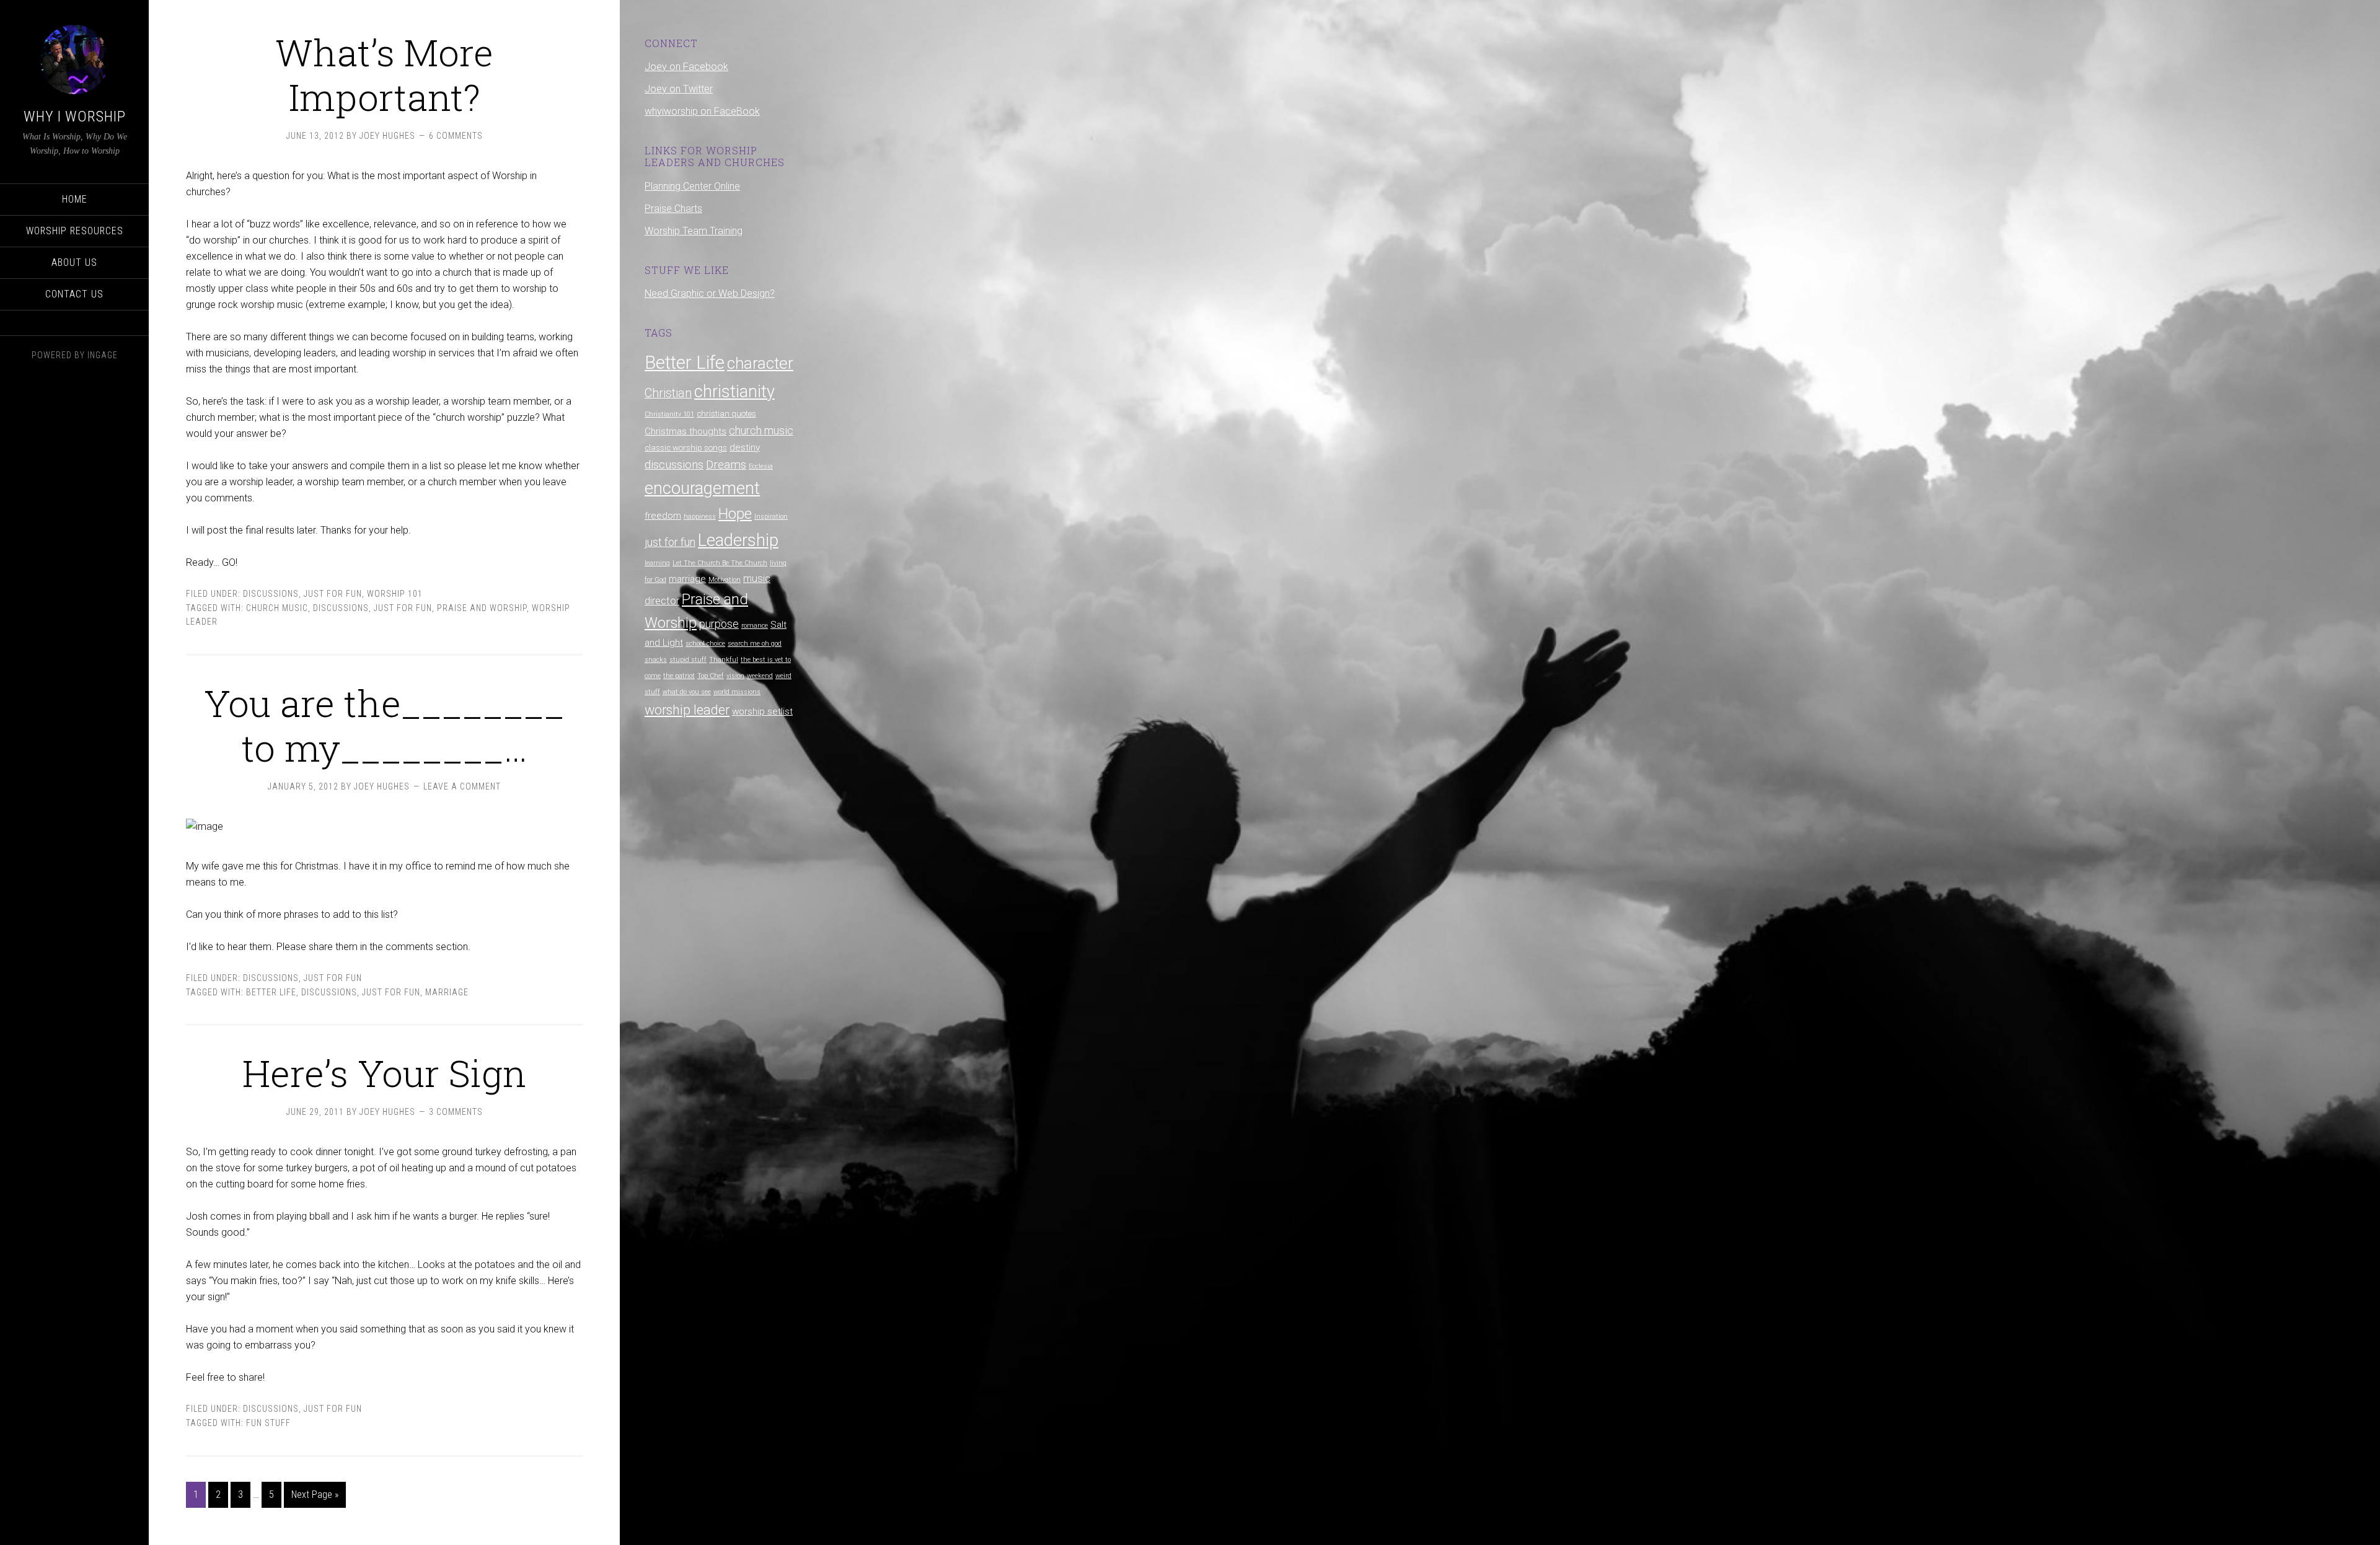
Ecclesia (761, 466)
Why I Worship (75, 117)
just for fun (403, 608)
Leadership (738, 540)
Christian (668, 393)
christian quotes (726, 414)
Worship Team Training (694, 231)
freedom (663, 516)
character (760, 363)
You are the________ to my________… (384, 725)
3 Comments (456, 1112)
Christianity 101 (669, 414)
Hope (735, 514)
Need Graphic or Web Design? (710, 293)
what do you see (687, 692)
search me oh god (755, 644)
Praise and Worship (482, 608)
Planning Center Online (692, 186)
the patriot (679, 676)
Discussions (271, 594)
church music (277, 608)
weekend (760, 676)
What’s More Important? (384, 74)
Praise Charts (673, 209)
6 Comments (456, 136)
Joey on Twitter (679, 89)
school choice (705, 644)
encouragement (702, 488)
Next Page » (315, 1494)
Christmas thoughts (685, 431)
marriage (447, 992)
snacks (656, 660)
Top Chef (711, 676)
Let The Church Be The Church (720, 563)
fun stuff (268, 1423)
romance (755, 626)
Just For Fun (333, 594)
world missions (737, 692)
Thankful (724, 660)
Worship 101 (395, 594)
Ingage (103, 355)
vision (735, 676)
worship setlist (762, 711)
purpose (719, 624)
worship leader (687, 710)
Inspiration (771, 517)
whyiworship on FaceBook (702, 111)
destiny (745, 447)
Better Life (271, 992)
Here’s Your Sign (384, 1072)
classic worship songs (686, 448)
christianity (734, 392)
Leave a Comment (462, 786)
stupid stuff (688, 660)
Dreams (726, 464)
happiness (700, 517)
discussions (341, 608)
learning (657, 563)
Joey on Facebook (686, 67)
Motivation (725, 580)
